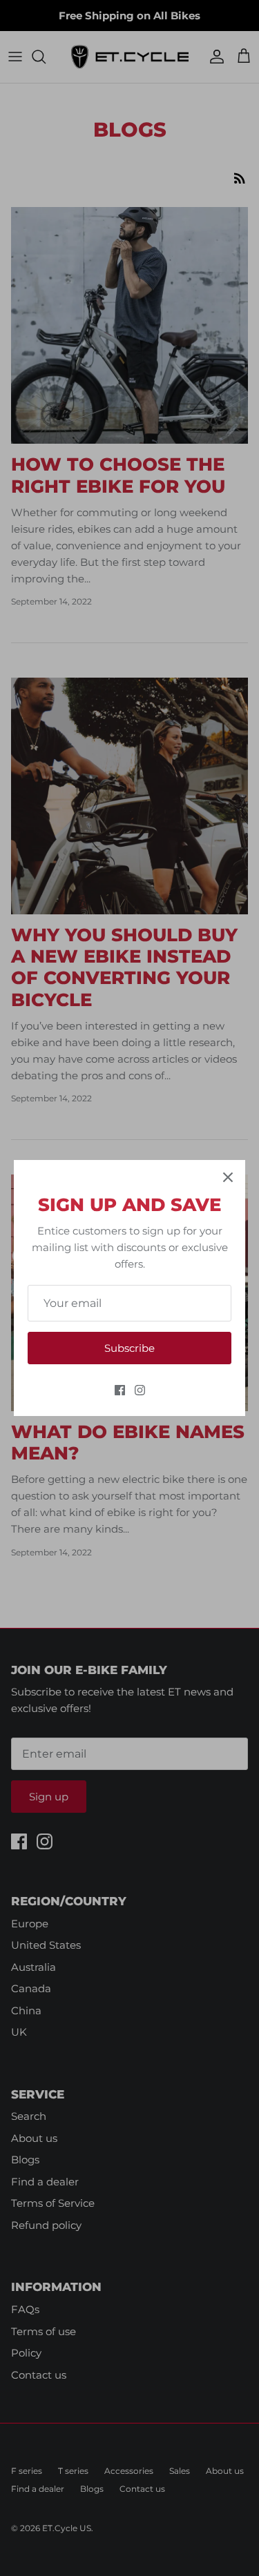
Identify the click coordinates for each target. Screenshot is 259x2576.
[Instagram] (140, 1390)
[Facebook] (120, 1390)
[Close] (228, 1177)
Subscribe (129, 1348)
